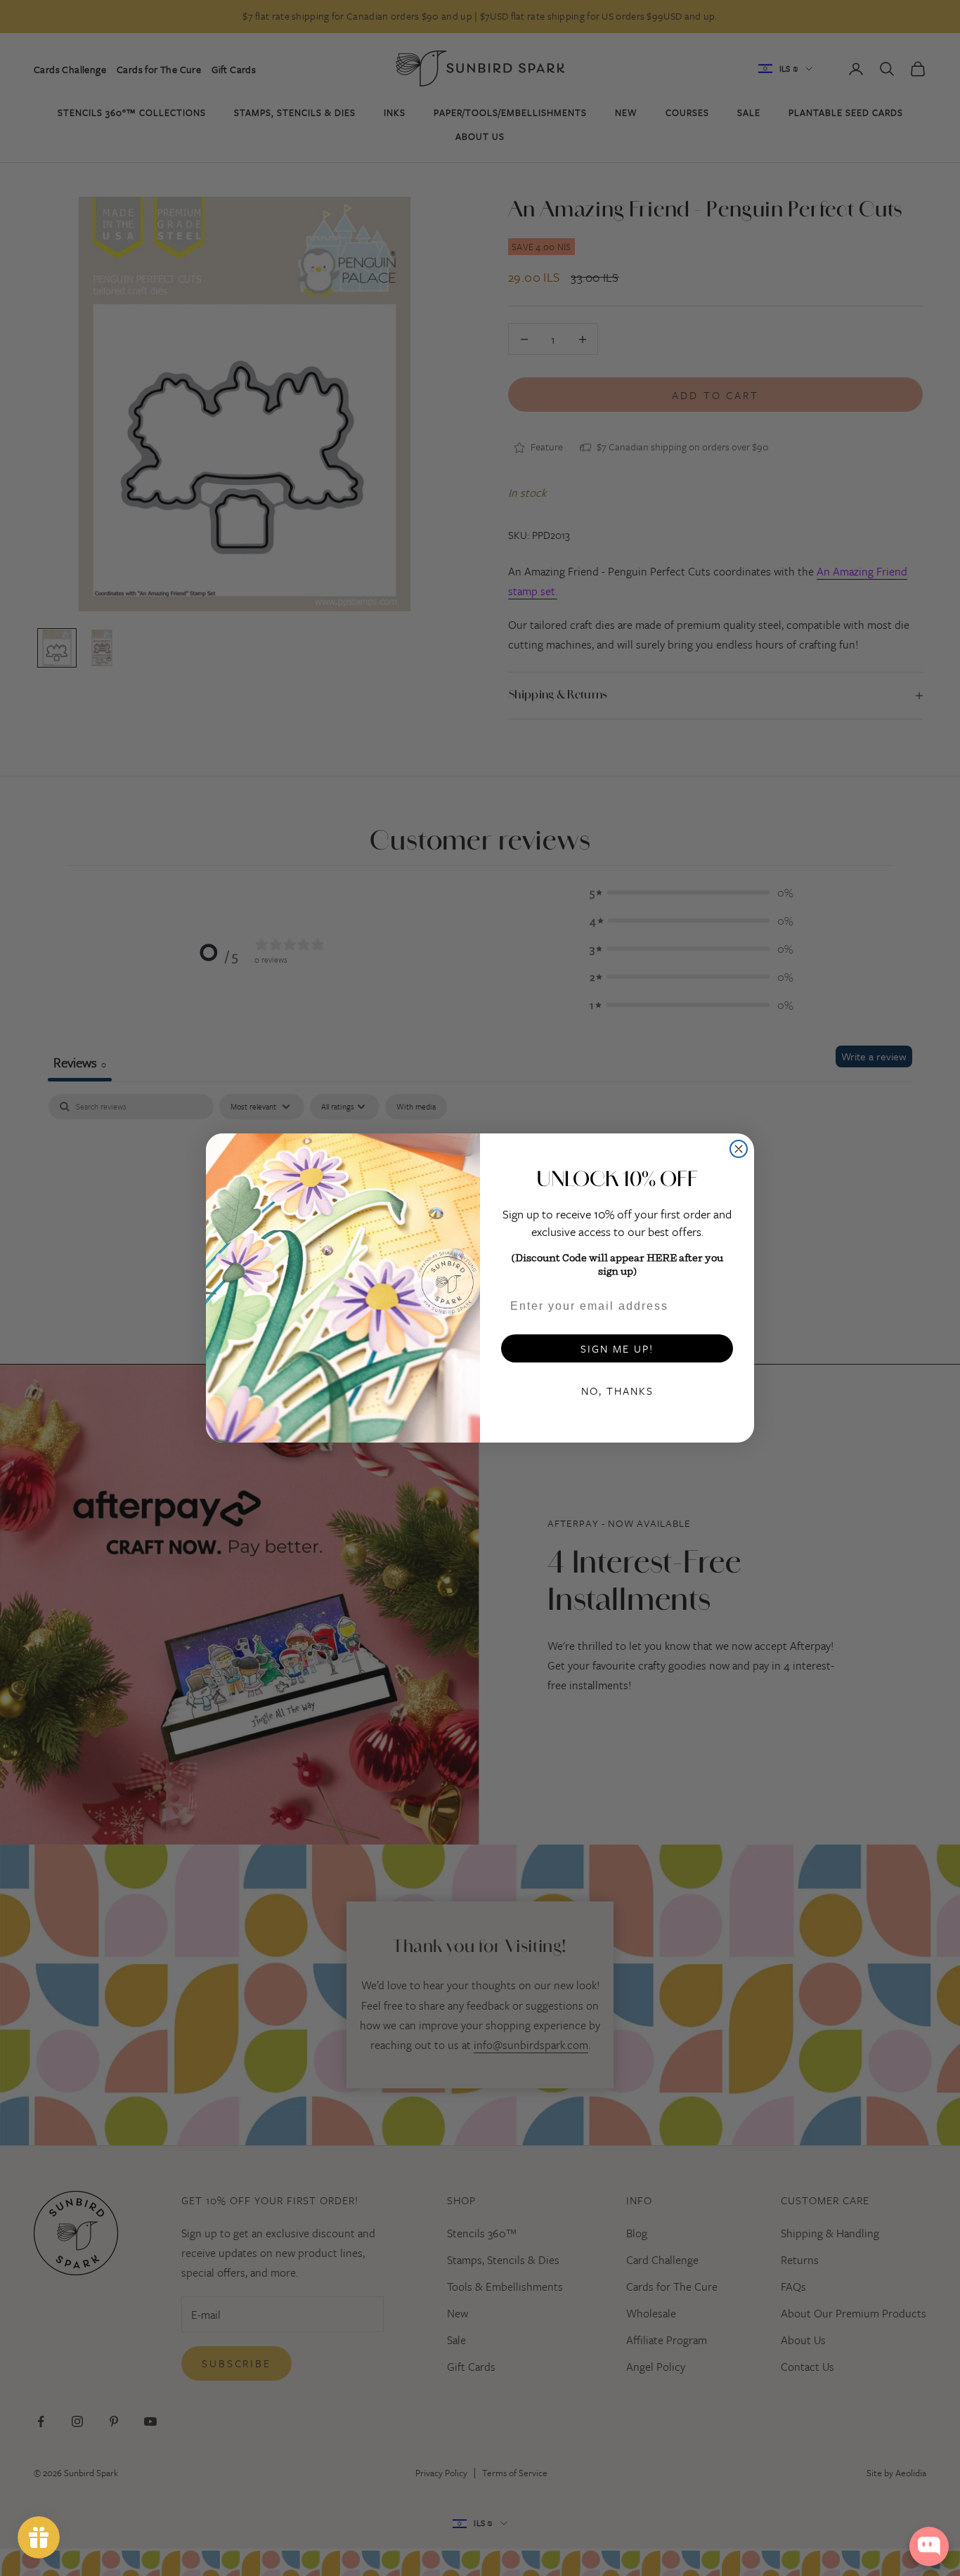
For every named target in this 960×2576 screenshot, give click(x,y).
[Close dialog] (739, 1149)
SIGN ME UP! (617, 1348)
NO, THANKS (617, 1391)
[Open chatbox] (929, 2546)
